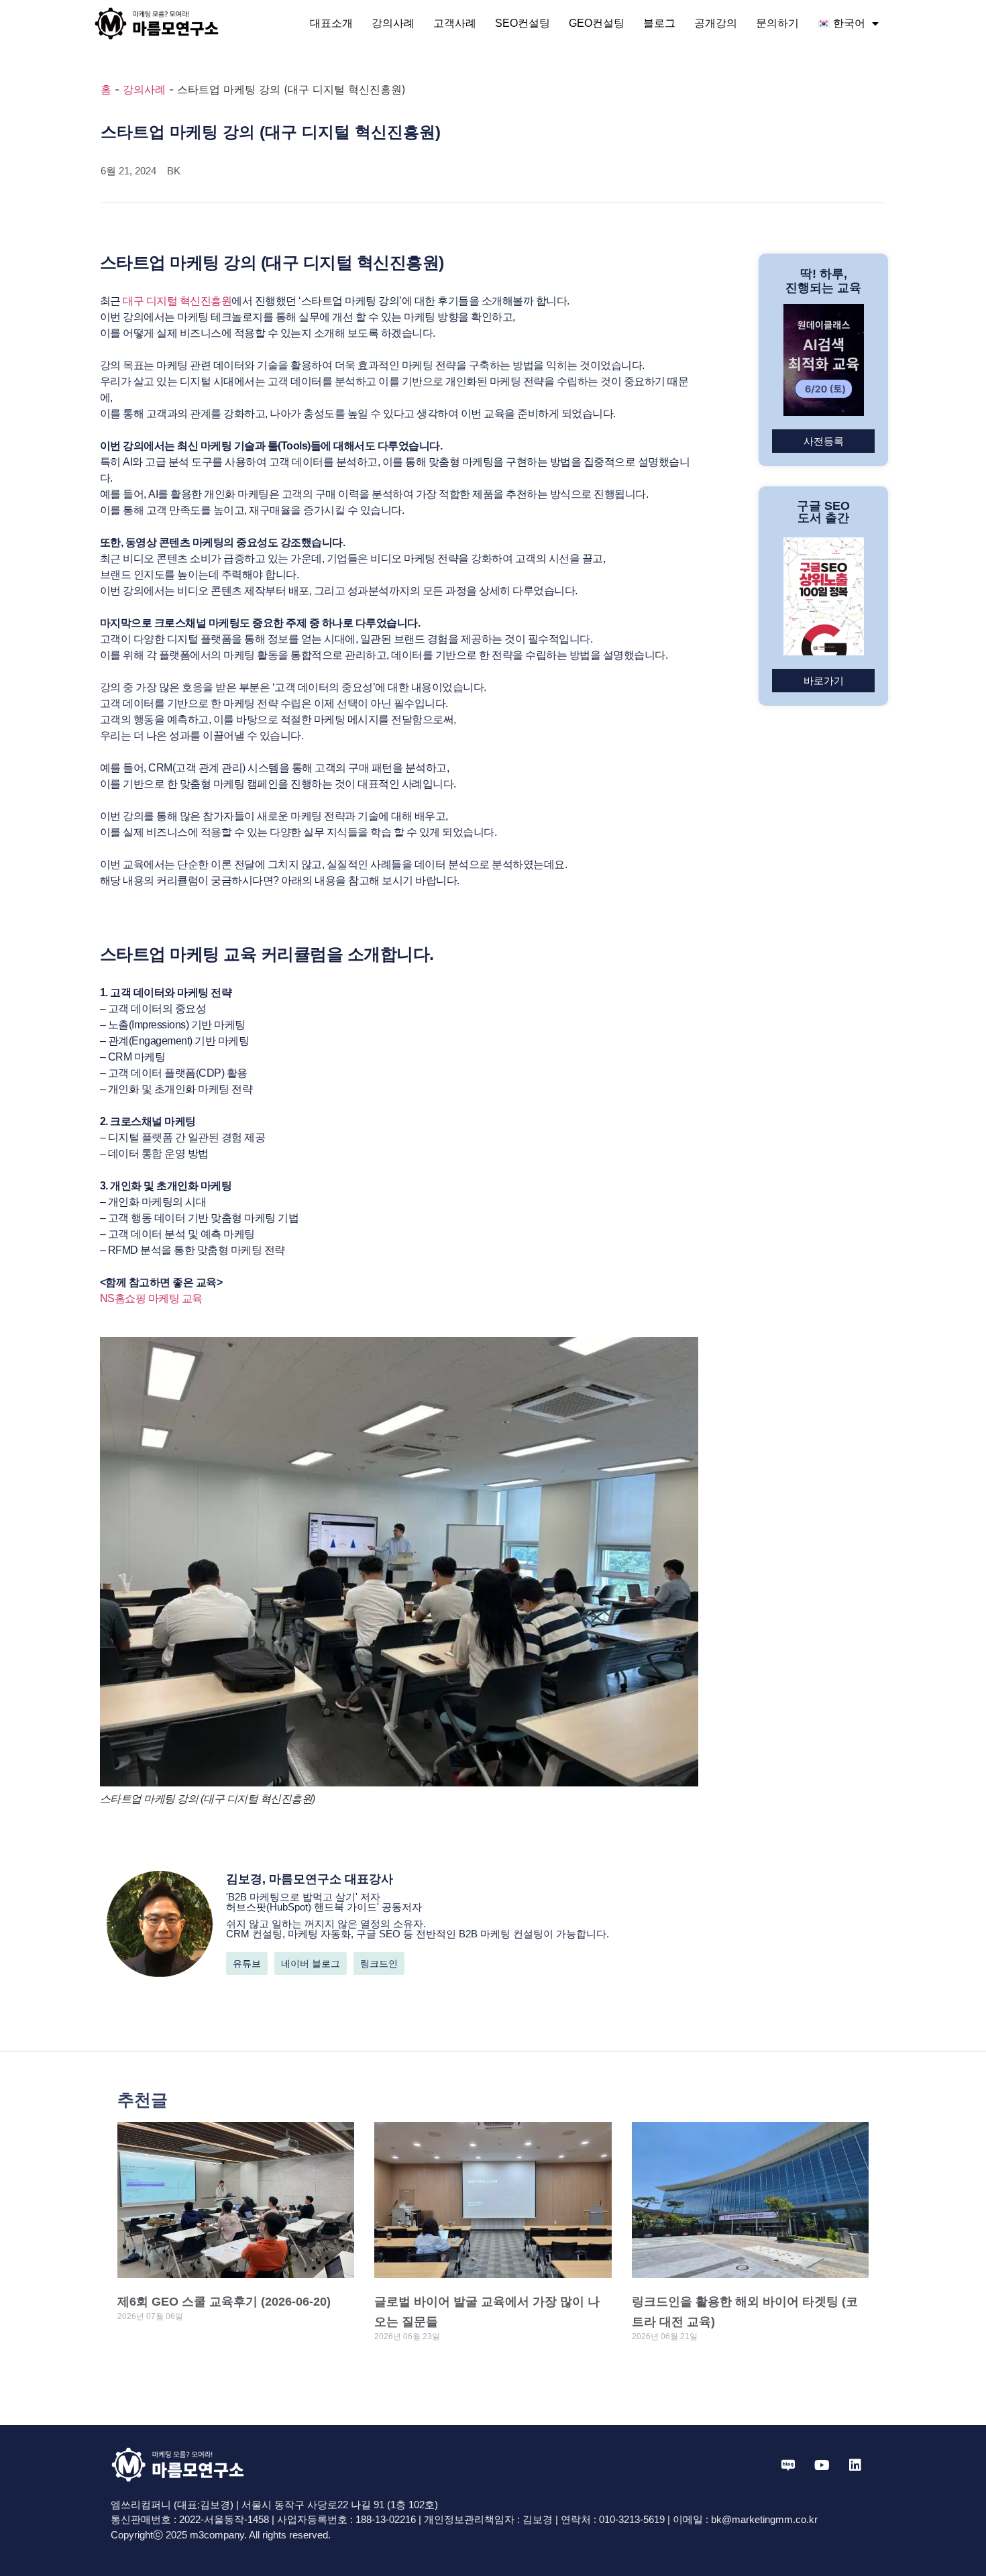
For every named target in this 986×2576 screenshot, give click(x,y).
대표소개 (331, 23)
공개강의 (716, 23)
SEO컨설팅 (523, 23)
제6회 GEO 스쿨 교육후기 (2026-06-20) (224, 2302)
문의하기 (777, 23)
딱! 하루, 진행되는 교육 (823, 281)
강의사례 (393, 23)
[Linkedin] (855, 2465)
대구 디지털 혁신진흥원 (177, 301)
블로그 (659, 23)
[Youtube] (822, 2465)
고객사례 (455, 23)
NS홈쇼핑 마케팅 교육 (153, 1298)
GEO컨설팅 (597, 23)
